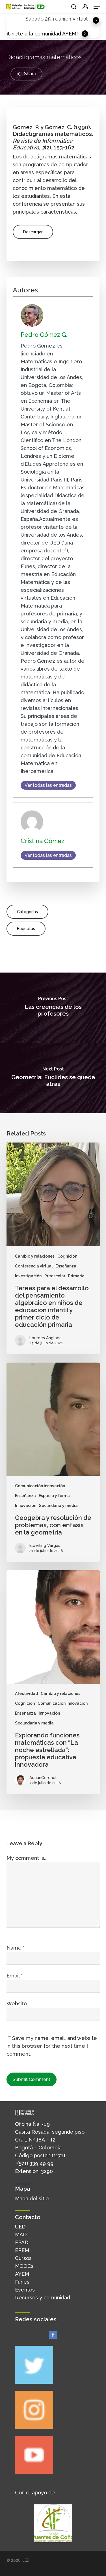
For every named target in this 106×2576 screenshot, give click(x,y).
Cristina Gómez (43, 841)
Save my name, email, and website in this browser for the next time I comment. (52, 2046)
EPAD (22, 2242)
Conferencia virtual (34, 1266)
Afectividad (26, 1694)
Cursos (23, 2258)
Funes (22, 2282)
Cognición (67, 1256)
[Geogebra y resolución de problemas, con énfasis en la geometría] (53, 1462)
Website (17, 2003)
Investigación (28, 1276)
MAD (21, 2235)
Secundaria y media (58, 1506)
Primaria (76, 1276)
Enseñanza (66, 1266)
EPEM (22, 2250)
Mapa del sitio (32, 2198)
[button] (97, 7)
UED (20, 2227)
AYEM (22, 2274)
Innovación (26, 1506)
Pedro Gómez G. (44, 335)
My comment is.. (26, 1858)
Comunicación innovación (40, 1486)
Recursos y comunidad (43, 2298)
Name (15, 1948)
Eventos (25, 2290)
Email (14, 1976)
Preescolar (55, 1276)
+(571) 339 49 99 (34, 2163)
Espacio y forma (54, 1496)
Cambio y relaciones (35, 1256)
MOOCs (24, 2266)
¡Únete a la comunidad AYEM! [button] (42, 34)
